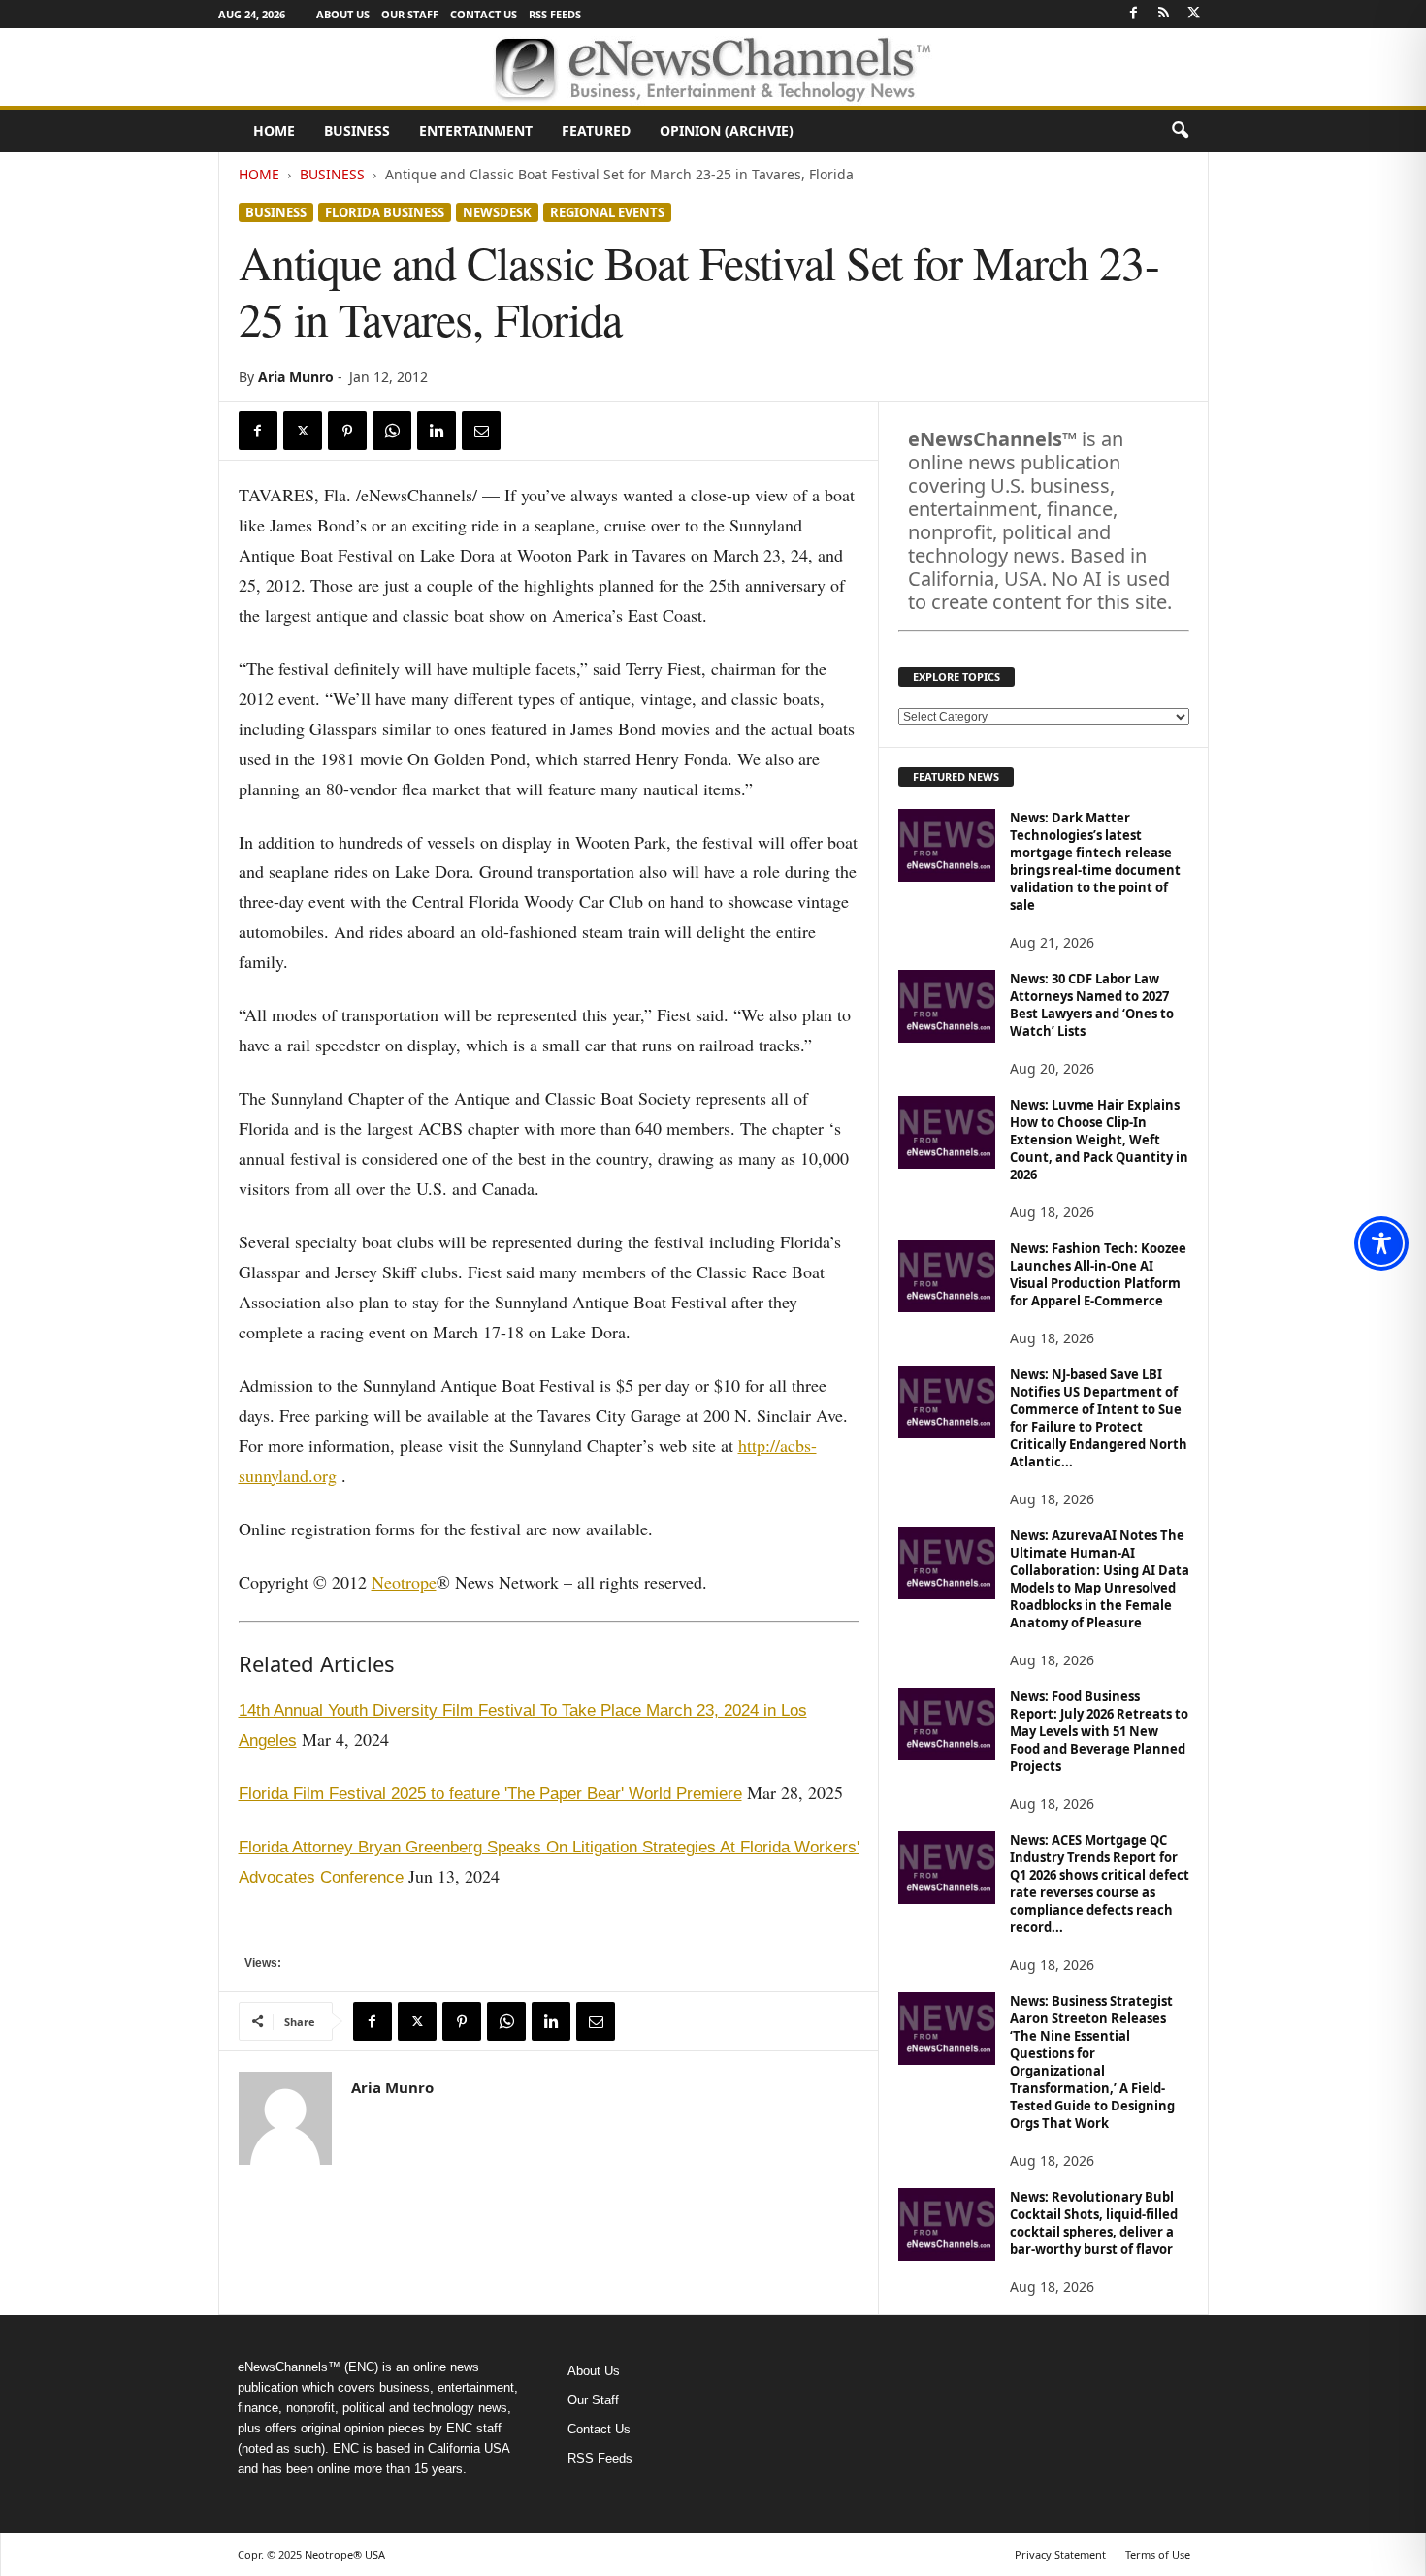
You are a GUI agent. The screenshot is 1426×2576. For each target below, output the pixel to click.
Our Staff (410, 14)
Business (357, 130)
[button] (1180, 131)
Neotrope (404, 1582)
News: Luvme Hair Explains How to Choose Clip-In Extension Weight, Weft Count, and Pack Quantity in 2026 (1099, 1140)
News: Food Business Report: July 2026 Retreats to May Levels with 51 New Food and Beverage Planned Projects (1099, 1731)
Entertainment (476, 130)
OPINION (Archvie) (727, 130)
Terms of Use (1158, 2554)
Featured (596, 130)
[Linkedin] (437, 431)
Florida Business (385, 212)
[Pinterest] (347, 431)
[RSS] (1164, 14)
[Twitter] (1194, 14)
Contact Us (484, 14)
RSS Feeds (555, 14)
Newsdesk (497, 212)
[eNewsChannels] (713, 67)
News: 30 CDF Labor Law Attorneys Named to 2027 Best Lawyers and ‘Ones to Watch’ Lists (1092, 1005)
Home (274, 130)
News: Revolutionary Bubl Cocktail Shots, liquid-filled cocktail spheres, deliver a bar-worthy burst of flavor (1094, 2223)
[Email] (481, 431)
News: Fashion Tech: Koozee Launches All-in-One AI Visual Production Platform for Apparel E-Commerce (1098, 1274)
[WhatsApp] (392, 431)
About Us (343, 14)
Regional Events (607, 212)
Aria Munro (296, 377)
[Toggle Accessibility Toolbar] (1381, 1243)
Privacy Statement (1060, 2554)
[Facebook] (1134, 14)
